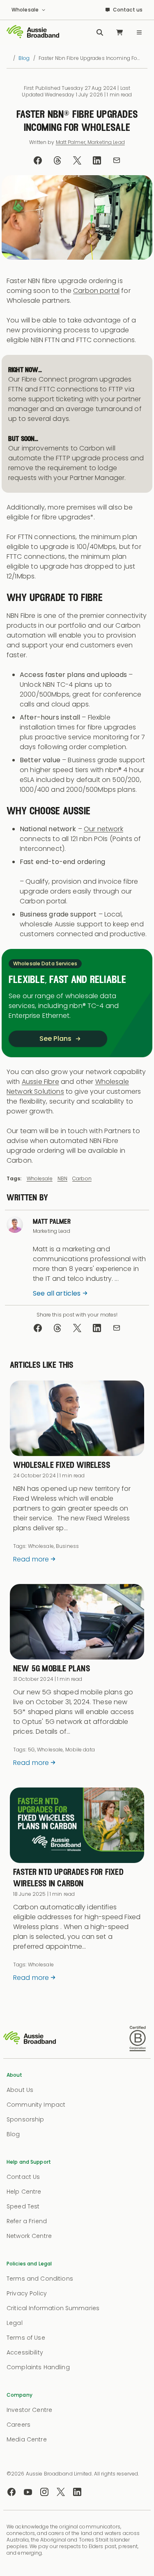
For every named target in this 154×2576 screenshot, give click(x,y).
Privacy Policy (27, 2293)
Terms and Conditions (40, 2279)
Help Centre (24, 2192)
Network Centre (29, 2236)
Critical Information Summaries (53, 2308)
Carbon (82, 1178)
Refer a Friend (27, 2221)
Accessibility (25, 2352)
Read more (31, 1559)
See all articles (57, 1293)
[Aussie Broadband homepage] (33, 32)
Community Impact (36, 2105)
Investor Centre (29, 2410)
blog (24, 58)
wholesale (25, 10)
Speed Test (23, 2206)
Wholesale (40, 1178)
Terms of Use (26, 2338)
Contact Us (23, 2177)
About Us (20, 2090)
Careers (18, 2425)
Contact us (128, 10)
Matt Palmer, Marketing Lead (90, 142)
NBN (62, 1178)
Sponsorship (25, 2119)
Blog (13, 2134)
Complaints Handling (38, 2367)
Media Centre (27, 2439)
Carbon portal (96, 291)
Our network (103, 829)
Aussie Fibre (40, 1082)
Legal (15, 2323)
